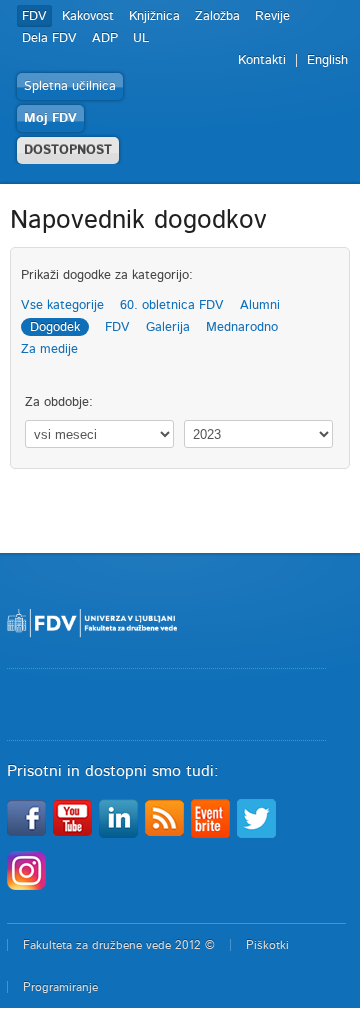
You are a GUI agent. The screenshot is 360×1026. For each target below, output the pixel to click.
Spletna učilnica (70, 86)
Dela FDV (49, 38)
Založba (217, 16)
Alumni (260, 305)
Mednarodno (242, 327)
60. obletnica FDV (172, 305)
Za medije (49, 349)
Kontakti (262, 60)
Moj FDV (50, 118)
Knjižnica (154, 16)
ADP (105, 38)
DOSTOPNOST (68, 150)
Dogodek (55, 327)
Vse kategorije (62, 305)
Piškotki (267, 945)
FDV (34, 16)
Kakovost (88, 16)
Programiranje (60, 987)
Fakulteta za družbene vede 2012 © (119, 945)
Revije (272, 16)
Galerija (168, 327)
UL (141, 38)
